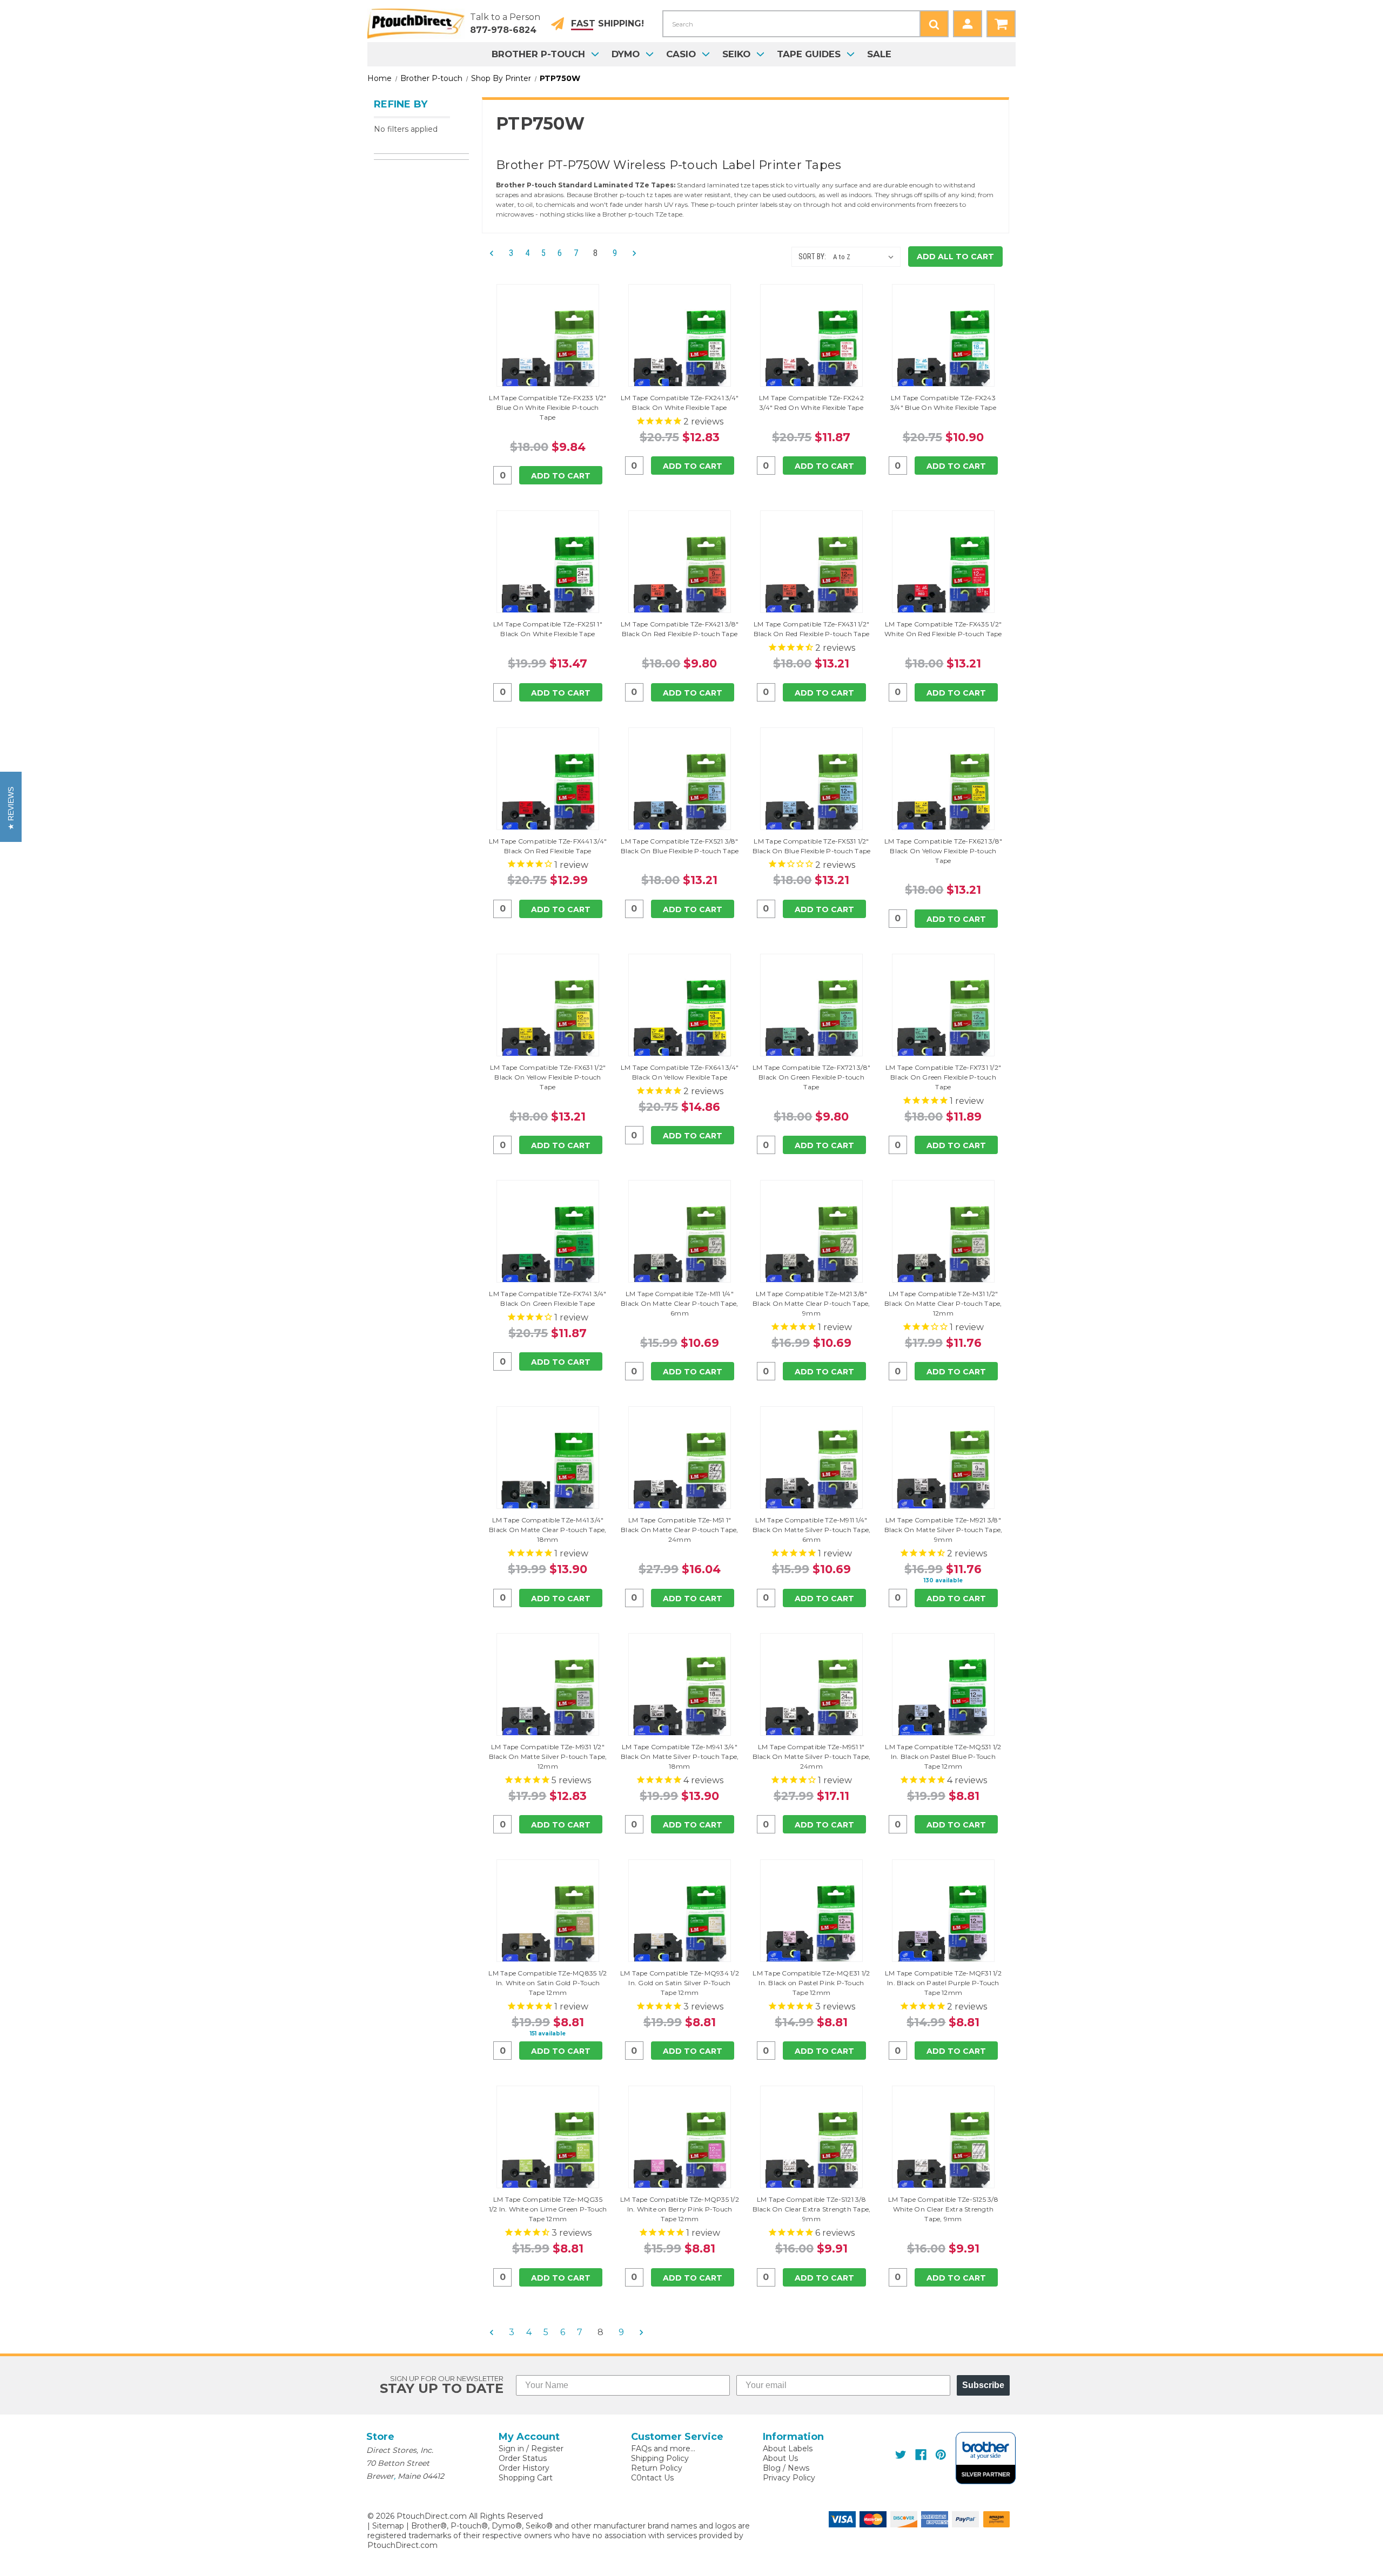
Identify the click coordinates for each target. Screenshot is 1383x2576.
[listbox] (866, 257)
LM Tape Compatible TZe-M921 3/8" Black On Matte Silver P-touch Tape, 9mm (944, 1530)
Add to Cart (561, 476)
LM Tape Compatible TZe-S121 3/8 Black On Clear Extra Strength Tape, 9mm (812, 2209)
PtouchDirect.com (402, 2545)
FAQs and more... (663, 2449)
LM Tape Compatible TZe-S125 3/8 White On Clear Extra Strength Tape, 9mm (943, 2209)
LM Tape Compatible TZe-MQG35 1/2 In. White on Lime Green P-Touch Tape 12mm (548, 2209)
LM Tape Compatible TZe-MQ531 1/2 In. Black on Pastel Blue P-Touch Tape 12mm (943, 1756)
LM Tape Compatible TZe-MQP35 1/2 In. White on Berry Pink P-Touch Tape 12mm (680, 2209)
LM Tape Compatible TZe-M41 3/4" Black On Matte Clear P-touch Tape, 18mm (548, 1530)
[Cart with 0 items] (1001, 24)
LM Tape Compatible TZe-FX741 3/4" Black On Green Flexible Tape (548, 1299)
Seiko (736, 54)
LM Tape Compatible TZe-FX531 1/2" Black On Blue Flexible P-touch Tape (812, 846)
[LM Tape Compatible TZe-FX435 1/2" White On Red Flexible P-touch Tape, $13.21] (943, 577)
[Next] (631, 254)
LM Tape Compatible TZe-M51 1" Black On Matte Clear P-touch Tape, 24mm (680, 1530)
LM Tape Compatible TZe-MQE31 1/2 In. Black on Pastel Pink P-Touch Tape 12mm (811, 1983)
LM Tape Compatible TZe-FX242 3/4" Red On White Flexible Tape (811, 403)
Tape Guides (809, 54)
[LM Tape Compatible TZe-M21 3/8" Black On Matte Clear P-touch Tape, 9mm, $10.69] (811, 1247)
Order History (524, 2468)
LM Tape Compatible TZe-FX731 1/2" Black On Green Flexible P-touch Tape (943, 1077)
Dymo (626, 54)
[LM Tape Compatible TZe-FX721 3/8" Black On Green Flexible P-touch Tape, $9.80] (811, 1021)
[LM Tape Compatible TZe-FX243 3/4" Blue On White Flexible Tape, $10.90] (943, 351)
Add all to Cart (955, 257)
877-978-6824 (503, 30)
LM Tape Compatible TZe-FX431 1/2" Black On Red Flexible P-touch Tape (812, 629)
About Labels (788, 2449)
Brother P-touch (538, 54)
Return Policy (657, 2468)
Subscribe (983, 2385)
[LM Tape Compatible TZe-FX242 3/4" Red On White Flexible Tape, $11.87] (811, 351)
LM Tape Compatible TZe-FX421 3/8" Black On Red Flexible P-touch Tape (680, 629)
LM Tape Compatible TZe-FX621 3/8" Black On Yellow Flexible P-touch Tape (943, 851)
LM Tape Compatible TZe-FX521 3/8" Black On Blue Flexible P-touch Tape (680, 846)
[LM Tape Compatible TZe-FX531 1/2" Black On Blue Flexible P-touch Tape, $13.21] (811, 794)
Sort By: (812, 257)
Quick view (548, 335)
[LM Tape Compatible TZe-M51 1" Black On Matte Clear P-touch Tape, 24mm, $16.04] (680, 1473)
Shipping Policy (660, 2458)
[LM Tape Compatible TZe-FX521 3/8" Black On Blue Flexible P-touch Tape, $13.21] (680, 794)
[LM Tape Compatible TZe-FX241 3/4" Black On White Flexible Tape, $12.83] (680, 351)
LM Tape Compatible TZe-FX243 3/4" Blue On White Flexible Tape (943, 403)
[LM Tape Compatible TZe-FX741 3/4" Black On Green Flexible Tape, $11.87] (548, 1247)
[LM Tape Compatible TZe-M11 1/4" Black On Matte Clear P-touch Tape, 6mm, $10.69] (680, 1247)
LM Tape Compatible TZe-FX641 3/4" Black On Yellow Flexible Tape (680, 1072)
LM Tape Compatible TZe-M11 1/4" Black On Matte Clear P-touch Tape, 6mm (680, 1303)
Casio (681, 54)
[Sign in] (968, 24)
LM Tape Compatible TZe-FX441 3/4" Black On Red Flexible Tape (548, 846)
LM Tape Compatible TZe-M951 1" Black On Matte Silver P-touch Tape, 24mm (812, 1756)
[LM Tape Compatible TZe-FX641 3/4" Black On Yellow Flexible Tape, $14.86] (680, 1021)
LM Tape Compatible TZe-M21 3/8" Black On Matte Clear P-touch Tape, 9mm (811, 1303)
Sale (879, 54)
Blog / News (786, 2468)
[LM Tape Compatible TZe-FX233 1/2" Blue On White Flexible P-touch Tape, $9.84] (548, 351)
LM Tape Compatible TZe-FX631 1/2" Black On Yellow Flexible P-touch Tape (548, 1077)
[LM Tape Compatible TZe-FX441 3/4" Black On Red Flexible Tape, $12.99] (548, 794)
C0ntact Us (652, 2478)
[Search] (934, 24)
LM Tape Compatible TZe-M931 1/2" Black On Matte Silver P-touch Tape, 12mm (548, 1756)
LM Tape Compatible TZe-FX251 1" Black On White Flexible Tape (548, 629)
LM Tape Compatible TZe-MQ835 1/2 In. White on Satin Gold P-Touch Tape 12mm (548, 1983)
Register (547, 2449)
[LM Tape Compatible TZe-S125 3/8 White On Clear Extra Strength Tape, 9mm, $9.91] (943, 2153)
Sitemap (388, 2526)
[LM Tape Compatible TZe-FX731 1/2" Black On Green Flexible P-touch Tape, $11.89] (943, 1021)
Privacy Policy (789, 2478)
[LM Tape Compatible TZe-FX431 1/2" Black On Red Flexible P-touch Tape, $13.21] (811, 577)
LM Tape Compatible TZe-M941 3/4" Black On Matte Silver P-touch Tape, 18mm (680, 1756)
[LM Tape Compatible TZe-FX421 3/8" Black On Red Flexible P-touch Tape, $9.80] (680, 577)
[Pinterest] (941, 2455)
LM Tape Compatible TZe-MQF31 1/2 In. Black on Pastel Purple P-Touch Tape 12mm (943, 1983)
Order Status (523, 2458)
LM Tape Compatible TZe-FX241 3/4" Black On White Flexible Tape (680, 403)
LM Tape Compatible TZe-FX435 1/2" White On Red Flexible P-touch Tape (943, 629)
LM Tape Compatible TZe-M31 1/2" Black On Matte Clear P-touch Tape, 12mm (943, 1303)
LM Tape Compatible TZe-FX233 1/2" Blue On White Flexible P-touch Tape (548, 407)
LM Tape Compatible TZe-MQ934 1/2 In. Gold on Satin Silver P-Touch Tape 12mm (680, 1983)
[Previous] (495, 254)
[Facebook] (921, 2455)
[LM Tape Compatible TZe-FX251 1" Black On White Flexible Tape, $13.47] (548, 577)
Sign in (511, 2449)
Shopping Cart (526, 2478)
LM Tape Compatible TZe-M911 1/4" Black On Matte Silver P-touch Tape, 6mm (812, 1530)
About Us (780, 2458)
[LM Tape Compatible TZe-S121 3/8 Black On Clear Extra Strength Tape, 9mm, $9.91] (811, 2153)
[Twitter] (901, 2455)
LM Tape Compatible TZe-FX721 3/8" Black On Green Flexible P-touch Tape (811, 1077)
